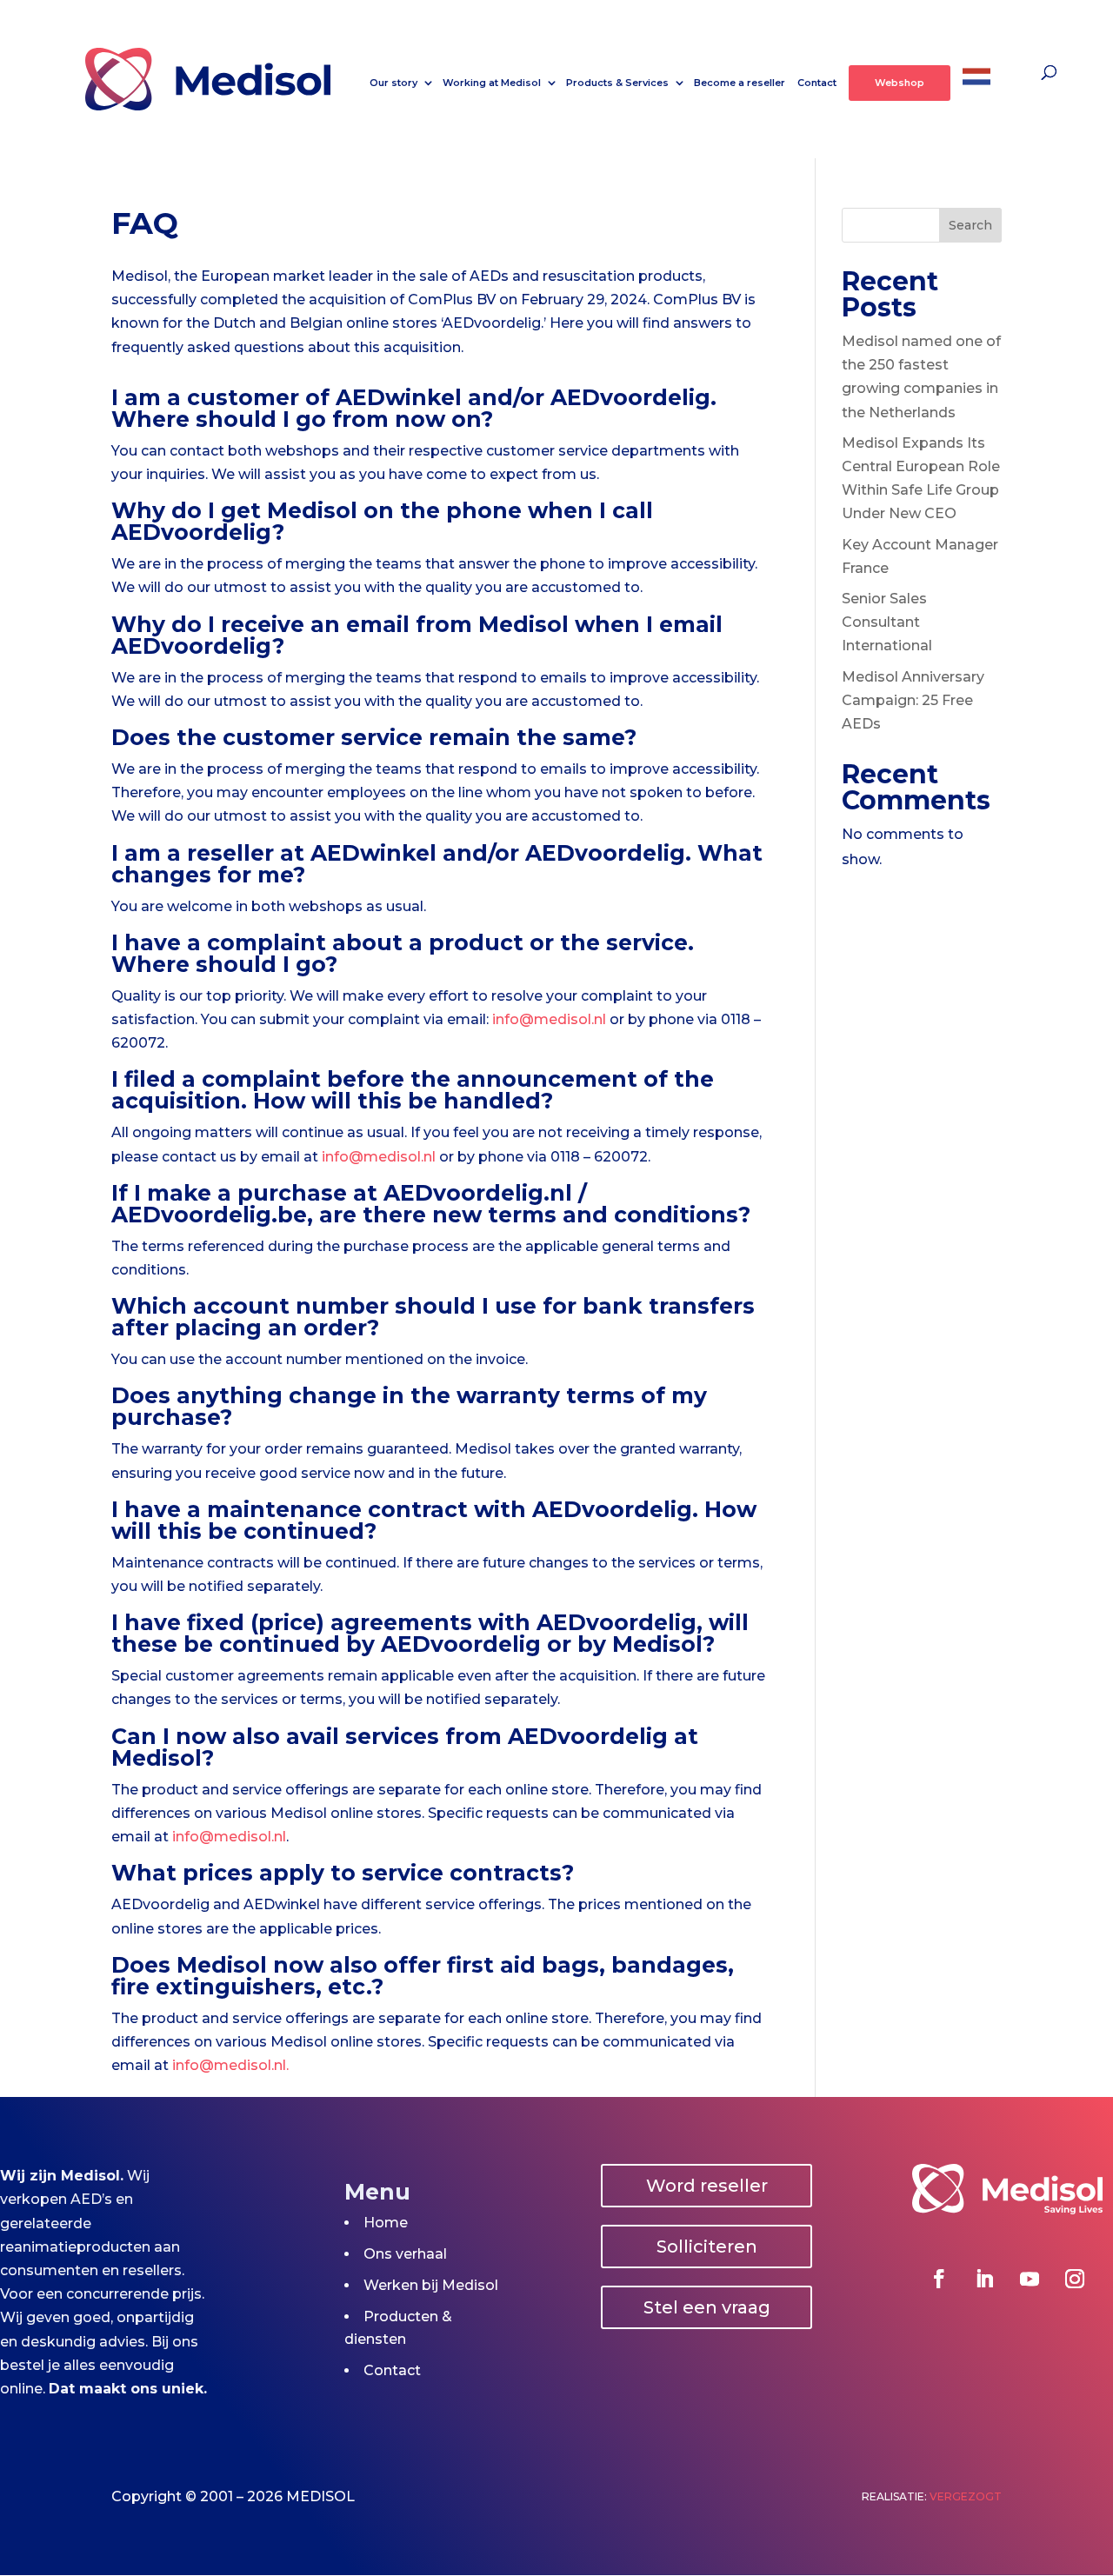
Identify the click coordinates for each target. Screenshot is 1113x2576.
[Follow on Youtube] (1030, 2279)
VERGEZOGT (966, 2496)
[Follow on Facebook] (939, 2279)
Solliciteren (707, 2247)
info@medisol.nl (549, 1019)
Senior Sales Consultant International (887, 622)
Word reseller (707, 2186)
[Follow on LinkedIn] (984, 2279)
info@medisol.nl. (230, 2065)
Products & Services (617, 83)
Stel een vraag (707, 2307)
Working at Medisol (492, 83)
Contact (817, 83)
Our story (393, 83)
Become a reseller (740, 83)
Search (970, 225)
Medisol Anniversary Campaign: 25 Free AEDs (913, 700)
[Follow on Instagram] (1075, 2279)
